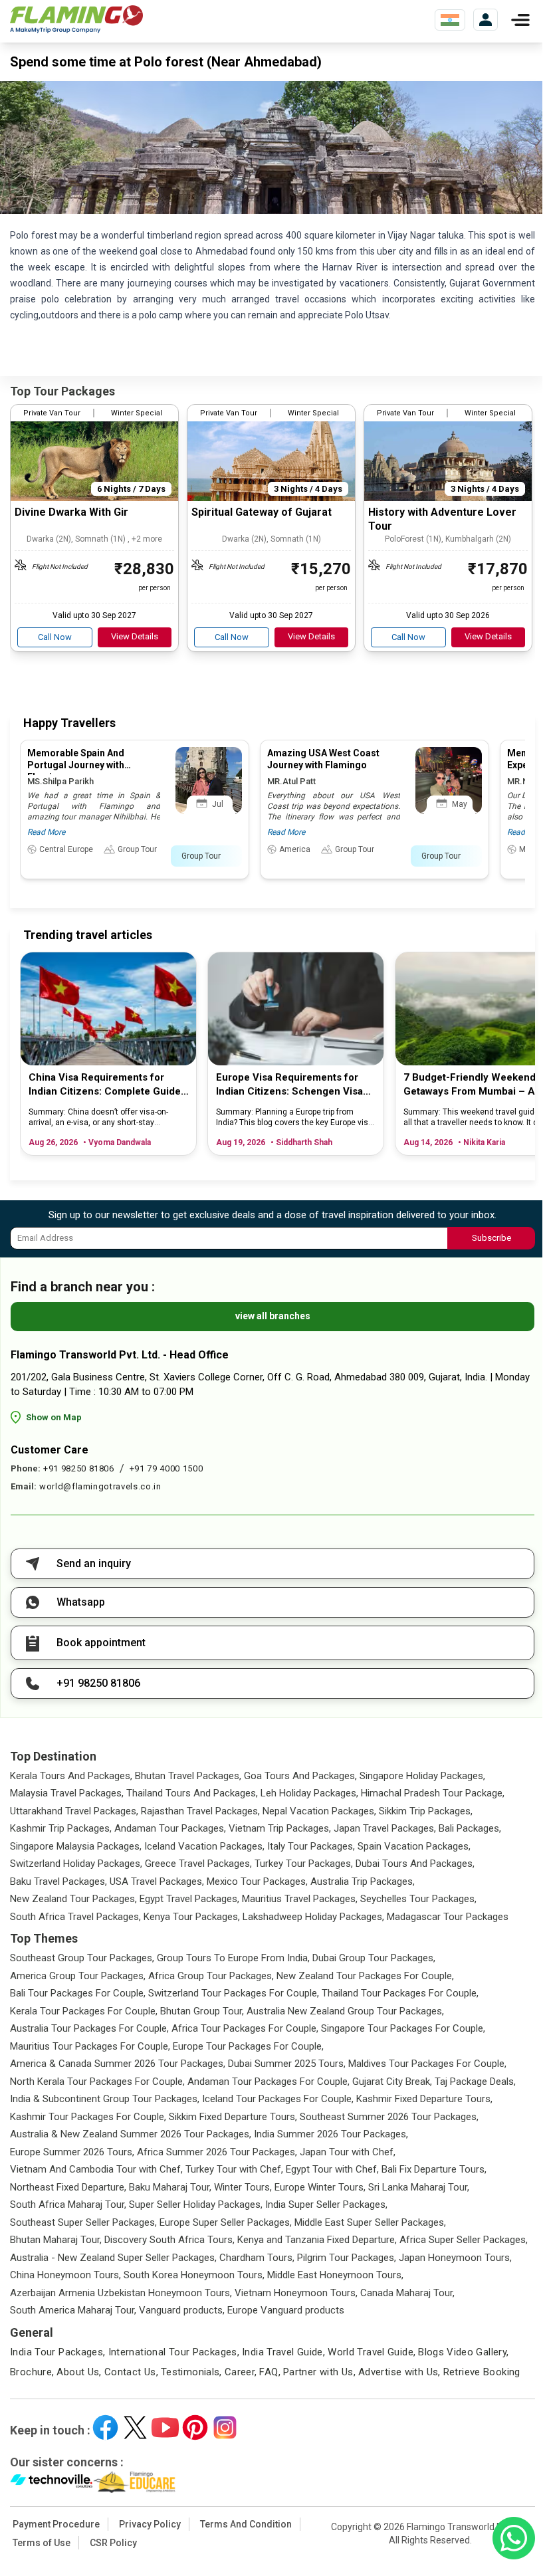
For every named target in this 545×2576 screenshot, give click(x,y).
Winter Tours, (243, 2187)
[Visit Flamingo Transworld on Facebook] (105, 2427)
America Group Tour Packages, (78, 1976)
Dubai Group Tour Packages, (374, 1958)
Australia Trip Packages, (363, 1881)
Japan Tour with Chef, (348, 2152)
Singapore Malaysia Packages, (76, 1846)
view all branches (273, 1316)
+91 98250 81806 (79, 1468)
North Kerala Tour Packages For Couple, (97, 2082)
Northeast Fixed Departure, (68, 2187)
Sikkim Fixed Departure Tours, (233, 2117)
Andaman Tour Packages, (170, 1828)
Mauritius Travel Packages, (300, 1899)
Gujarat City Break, (392, 2082)
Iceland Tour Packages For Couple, (278, 2099)
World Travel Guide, (372, 2352)
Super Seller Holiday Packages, (196, 2204)
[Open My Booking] (486, 20)
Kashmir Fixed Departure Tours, (424, 2099)
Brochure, (32, 2372)
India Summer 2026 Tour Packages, (331, 2134)
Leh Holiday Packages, (309, 1793)
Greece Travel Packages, (198, 1864)
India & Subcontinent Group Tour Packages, (105, 2099)
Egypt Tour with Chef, (332, 2169)
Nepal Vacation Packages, (319, 1811)
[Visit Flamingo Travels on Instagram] (225, 2427)
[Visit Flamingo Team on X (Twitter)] (135, 2427)
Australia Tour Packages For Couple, (89, 2028)
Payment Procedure (56, 2524)
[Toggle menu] (520, 20)
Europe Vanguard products (286, 2310)
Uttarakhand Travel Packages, (74, 1811)
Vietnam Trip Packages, (280, 1828)
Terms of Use (42, 2543)
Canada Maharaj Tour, (407, 2293)
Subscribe (491, 1238)
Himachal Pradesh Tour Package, (433, 1793)
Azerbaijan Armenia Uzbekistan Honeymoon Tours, (121, 2293)
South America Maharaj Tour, (73, 2310)
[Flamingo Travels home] (76, 20)
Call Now (55, 637)
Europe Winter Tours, (320, 2187)
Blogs (431, 2352)
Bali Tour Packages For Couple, (78, 1993)
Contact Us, (131, 2372)
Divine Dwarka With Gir (71, 512)
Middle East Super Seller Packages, (370, 2222)
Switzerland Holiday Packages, (76, 1864)
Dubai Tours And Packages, (415, 1864)
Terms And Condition (246, 2524)
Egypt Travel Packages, (189, 1899)
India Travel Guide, (283, 2352)
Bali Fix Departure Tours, (434, 2169)
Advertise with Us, (399, 2372)
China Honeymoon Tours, (65, 2275)
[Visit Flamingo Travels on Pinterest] (195, 2427)
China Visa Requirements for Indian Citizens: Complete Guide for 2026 (105, 1085)
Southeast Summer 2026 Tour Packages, (389, 2117)
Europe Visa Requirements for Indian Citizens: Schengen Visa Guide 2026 (289, 1085)
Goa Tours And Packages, (300, 1776)
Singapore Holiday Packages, (422, 1776)
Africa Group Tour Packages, (211, 1976)
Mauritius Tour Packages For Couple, (90, 2046)
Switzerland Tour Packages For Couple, (234, 1993)
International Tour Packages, (174, 2352)
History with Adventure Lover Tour (442, 519)
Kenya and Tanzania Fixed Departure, (317, 2240)
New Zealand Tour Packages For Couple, (365, 1976)
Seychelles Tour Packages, (418, 1899)
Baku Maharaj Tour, (170, 2187)
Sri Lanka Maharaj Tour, (419, 2187)
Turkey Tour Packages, (304, 1864)
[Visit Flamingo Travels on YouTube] (165, 2427)
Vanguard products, (182, 2310)
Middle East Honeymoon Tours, (335, 2275)
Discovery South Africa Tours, (169, 2240)
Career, (241, 2372)
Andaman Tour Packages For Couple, (269, 2082)
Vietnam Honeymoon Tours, (296, 2293)
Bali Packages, (470, 1828)
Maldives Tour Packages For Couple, (427, 2064)
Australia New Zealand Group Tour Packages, (345, 2011)
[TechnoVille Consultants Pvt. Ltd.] (52, 2482)
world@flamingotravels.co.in (100, 1486)
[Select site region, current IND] (450, 20)
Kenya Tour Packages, (192, 1917)
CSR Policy (113, 2543)
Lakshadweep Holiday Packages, (313, 1917)
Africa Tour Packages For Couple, (245, 2028)
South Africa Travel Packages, (75, 1917)
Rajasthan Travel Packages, (200, 1811)
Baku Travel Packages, (58, 1881)
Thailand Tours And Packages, (192, 1793)
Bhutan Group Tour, (202, 2011)
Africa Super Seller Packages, (464, 2240)
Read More (46, 832)
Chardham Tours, (257, 2258)
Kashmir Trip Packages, (61, 1828)
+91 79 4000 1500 (166, 1468)
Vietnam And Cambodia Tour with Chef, (96, 2169)
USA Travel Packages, (157, 1881)
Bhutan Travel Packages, (188, 1776)
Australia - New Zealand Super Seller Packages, (113, 2258)
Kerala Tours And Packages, (71, 1776)
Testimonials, (191, 2372)
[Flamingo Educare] (135, 2482)
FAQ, (270, 2372)
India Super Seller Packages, (326, 2204)
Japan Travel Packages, (385, 1828)
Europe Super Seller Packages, (226, 2222)
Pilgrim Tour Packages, (347, 2258)
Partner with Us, (319, 2372)
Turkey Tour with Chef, (234, 2169)
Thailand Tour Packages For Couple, (400, 1993)
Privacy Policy (150, 2524)
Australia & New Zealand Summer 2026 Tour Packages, (131, 2134)
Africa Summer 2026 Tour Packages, (217, 2152)
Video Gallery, (478, 2352)
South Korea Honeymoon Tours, (194, 2275)
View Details (135, 636)
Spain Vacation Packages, (414, 1846)
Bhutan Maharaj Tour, (56, 2240)
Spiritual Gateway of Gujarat (262, 512)
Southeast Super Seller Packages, (83, 2222)
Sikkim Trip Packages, (426, 1811)
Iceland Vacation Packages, (204, 1846)
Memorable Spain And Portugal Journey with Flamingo (76, 765)
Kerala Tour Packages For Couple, (84, 2011)
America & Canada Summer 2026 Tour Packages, (118, 2064)
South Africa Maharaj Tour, (68, 2204)
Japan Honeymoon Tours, (455, 2258)
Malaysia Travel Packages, (67, 1793)
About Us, (79, 2372)
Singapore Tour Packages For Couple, (403, 2028)
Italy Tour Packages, (311, 1846)
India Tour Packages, (58, 2352)
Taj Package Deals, (475, 2082)
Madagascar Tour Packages (448, 1917)
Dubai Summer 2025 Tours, (287, 2064)
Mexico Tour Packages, (257, 1881)
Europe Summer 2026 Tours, (72, 2152)
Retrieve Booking (482, 2372)
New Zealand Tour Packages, (73, 1899)
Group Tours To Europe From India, (233, 1958)
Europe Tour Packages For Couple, (248, 2046)
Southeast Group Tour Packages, (82, 1958)
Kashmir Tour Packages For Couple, (88, 2117)
